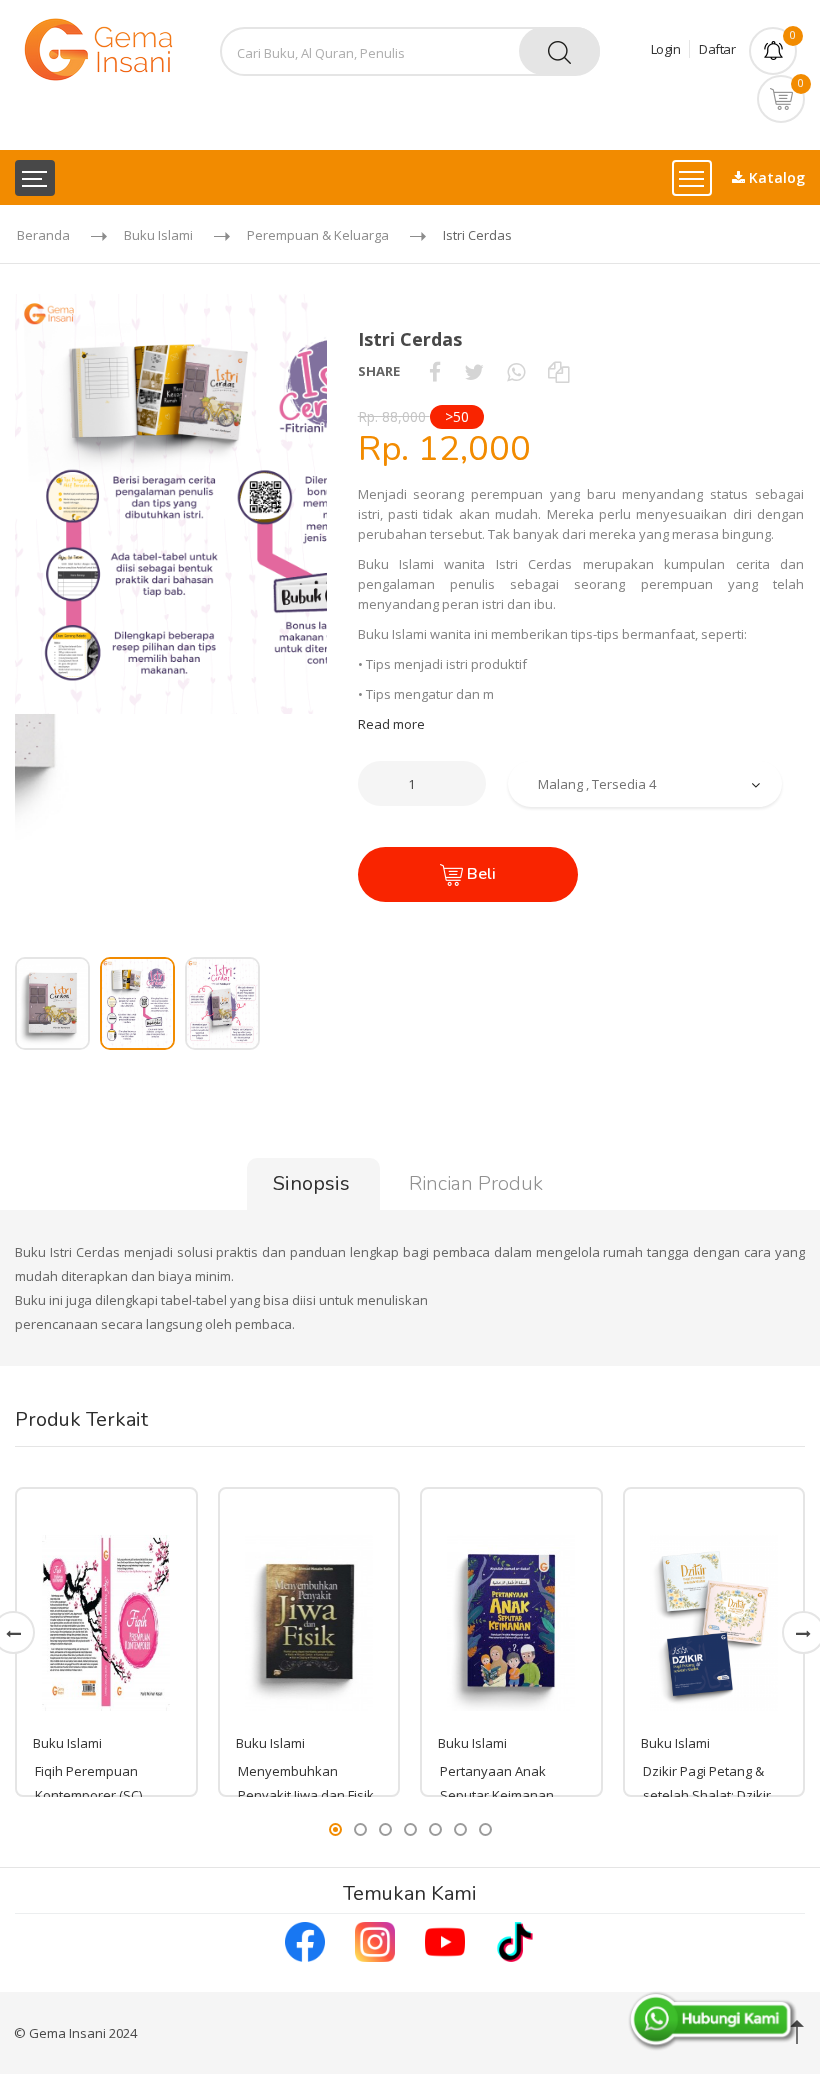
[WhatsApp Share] (516, 371)
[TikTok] (515, 1940)
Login (666, 49)
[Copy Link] (558, 371)
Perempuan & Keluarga (318, 235)
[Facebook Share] (435, 371)
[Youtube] (445, 1940)
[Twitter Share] (474, 371)
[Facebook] (305, 1940)
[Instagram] (375, 1940)
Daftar (717, 49)
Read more (391, 724)
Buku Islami (158, 235)
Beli (479, 874)
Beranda (43, 235)
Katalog (775, 177)
